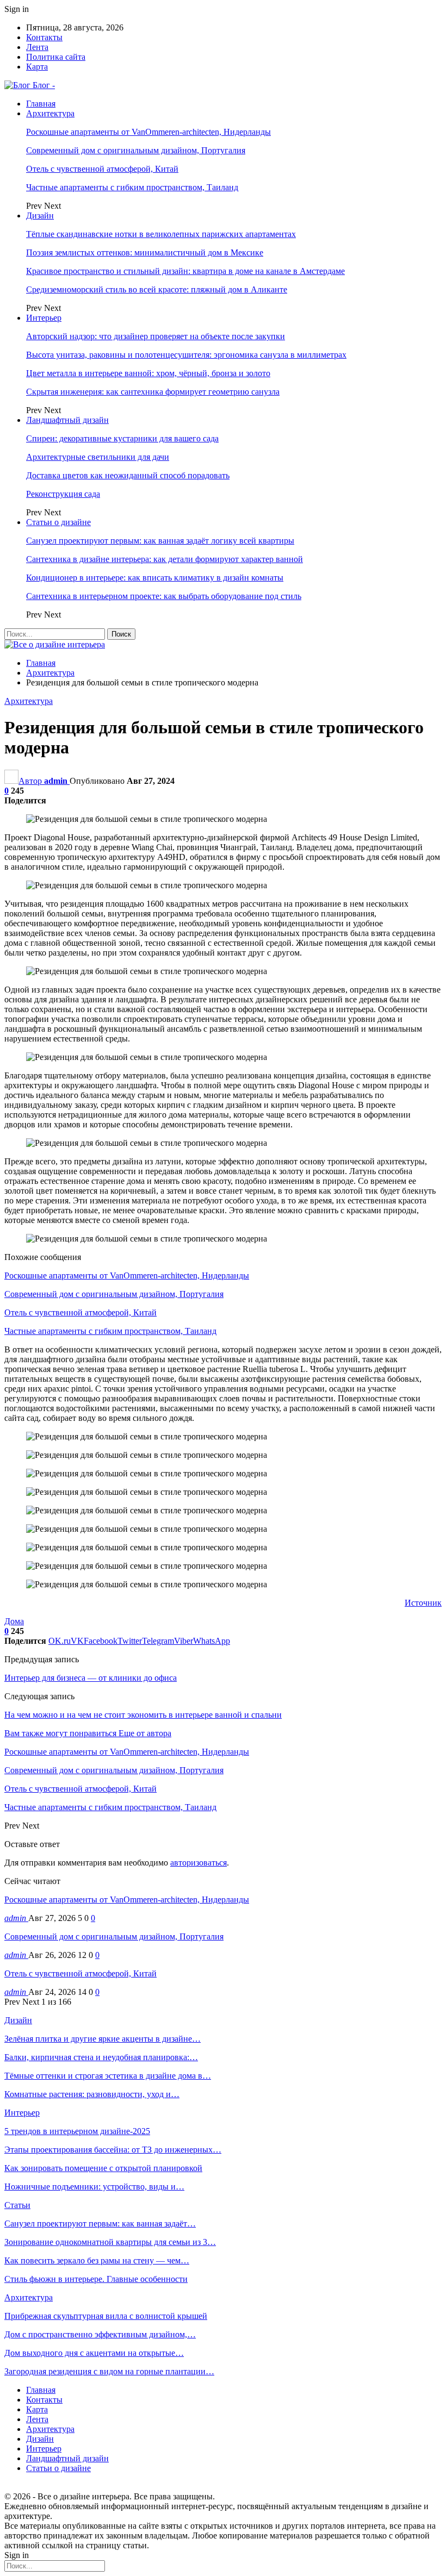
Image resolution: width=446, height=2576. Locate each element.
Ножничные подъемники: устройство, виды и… (94, 2187)
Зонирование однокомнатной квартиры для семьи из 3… (110, 2242)
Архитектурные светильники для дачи (98, 457)
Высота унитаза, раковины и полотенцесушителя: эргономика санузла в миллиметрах (186, 355)
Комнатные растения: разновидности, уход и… (92, 2094)
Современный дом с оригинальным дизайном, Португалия (136, 150)
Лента (37, 47)
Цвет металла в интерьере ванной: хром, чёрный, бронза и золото (148, 373)
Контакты (44, 37)
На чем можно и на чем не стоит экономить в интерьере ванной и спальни (143, 1715)
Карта (37, 67)
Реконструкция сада (63, 494)
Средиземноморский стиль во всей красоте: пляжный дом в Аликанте (157, 289)
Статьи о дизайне (58, 522)
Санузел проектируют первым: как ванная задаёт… (100, 2223)
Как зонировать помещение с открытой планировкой (103, 2168)
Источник (423, 1603)
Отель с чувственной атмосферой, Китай (102, 169)
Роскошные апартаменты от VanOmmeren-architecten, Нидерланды (148, 132)
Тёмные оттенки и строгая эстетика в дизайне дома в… (108, 2076)
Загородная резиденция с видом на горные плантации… (109, 2371)
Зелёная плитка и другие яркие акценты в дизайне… (103, 2039)
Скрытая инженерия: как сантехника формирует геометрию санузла (153, 392)
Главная (41, 104)
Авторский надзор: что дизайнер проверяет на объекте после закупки (156, 336)
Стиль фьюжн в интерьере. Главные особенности (96, 2279)
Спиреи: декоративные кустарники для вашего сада (122, 438)
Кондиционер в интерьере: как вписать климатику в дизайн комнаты (155, 578)
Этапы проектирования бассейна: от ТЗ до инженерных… (113, 2150)
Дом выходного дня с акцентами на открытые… (94, 2353)
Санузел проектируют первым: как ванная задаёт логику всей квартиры (160, 541)
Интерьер (44, 318)
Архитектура (50, 113)
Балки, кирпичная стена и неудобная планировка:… (101, 2057)
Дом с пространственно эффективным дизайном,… (100, 2334)
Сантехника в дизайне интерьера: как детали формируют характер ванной (165, 559)
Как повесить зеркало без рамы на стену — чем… (97, 2260)
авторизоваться (199, 1863)
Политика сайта (56, 57)
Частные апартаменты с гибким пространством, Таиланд (132, 187)
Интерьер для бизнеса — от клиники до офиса (91, 1678)
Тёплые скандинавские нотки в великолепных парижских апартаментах (161, 234)
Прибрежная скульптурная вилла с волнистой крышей (106, 2316)
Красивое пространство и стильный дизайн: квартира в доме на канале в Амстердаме (185, 271)
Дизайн (40, 216)
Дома (14, 1621)
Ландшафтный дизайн (67, 420)
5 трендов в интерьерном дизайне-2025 (77, 2131)
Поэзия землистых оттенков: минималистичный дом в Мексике (145, 252)
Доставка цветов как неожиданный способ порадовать (128, 475)
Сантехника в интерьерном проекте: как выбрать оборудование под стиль (164, 596)
